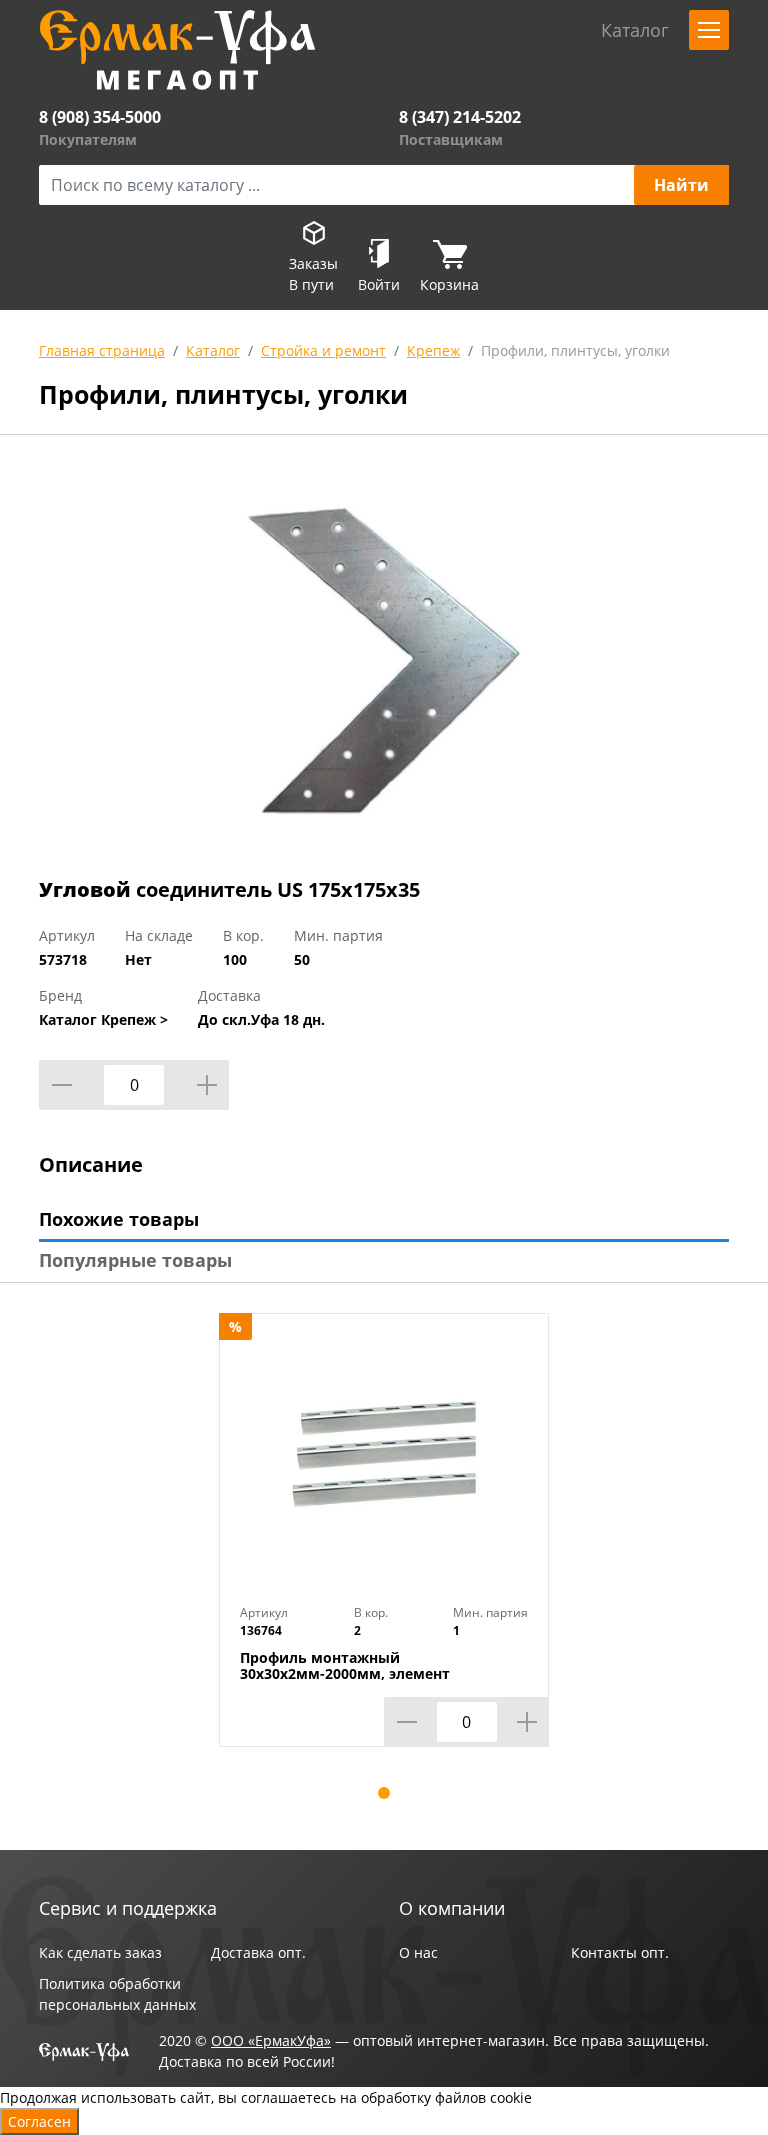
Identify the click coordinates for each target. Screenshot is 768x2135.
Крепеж (433, 350)
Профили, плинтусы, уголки (575, 350)
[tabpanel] (384, 1545)
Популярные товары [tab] (135, 1260)
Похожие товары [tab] (119, 1219)
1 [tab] (384, 1793)
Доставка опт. (258, 1952)
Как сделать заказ (100, 1952)
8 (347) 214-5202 (460, 117)
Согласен (39, 2121)
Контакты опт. (620, 1952)
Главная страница (102, 350)
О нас (418, 1952)
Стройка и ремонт (323, 350)
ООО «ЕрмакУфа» (271, 2040)
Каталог (213, 350)
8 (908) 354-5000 (100, 117)
